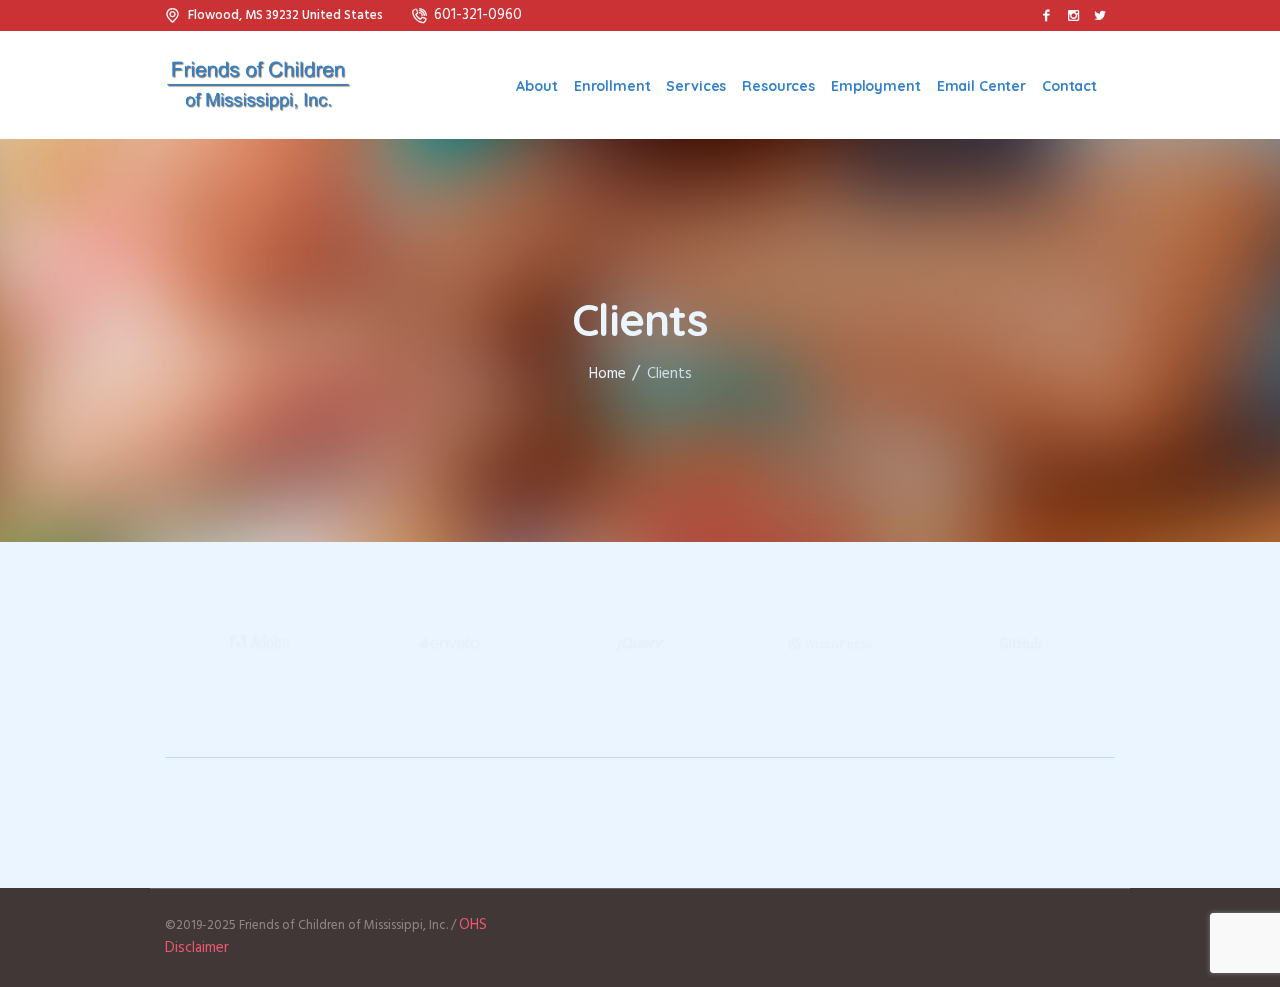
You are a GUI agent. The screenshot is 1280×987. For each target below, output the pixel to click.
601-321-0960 (478, 15)
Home (607, 374)
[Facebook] (1046, 15)
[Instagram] (1073, 15)
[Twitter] (1100, 15)
